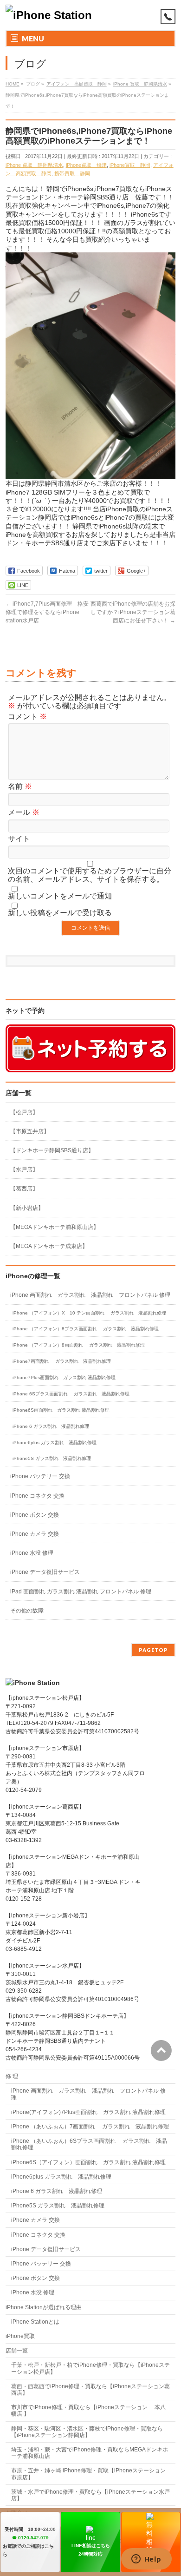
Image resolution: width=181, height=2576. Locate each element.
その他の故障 (27, 1611)
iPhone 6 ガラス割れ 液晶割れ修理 (51, 1426)
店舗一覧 (17, 2351)
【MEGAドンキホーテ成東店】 (49, 1246)
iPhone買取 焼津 (86, 165)
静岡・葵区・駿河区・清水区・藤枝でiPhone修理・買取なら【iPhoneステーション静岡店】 (87, 2432)
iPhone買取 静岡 (130, 165)
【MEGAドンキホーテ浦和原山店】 (55, 1227)
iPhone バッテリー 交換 (40, 1476)
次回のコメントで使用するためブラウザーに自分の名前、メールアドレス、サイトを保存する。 (90, 875)
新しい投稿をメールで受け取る (60, 913)
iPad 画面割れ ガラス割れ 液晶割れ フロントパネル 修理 (81, 1592)
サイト (19, 839)
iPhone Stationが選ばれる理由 (44, 2307)
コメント (27, 717)
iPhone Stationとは (35, 2322)
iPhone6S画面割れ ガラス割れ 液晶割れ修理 (61, 1410)
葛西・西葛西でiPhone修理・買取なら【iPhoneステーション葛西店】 (90, 2390)
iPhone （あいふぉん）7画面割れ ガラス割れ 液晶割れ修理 (90, 2127)
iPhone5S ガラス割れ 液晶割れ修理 (52, 1458)
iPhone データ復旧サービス (45, 1572)
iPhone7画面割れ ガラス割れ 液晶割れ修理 (62, 1361)
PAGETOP (153, 1650)
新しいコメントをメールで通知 (60, 896)
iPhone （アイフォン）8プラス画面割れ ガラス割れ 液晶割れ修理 (86, 1329)
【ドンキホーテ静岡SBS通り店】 (52, 1150)
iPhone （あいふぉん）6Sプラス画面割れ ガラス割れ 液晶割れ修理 (89, 2144)
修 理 (12, 2076)
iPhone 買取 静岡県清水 (34, 165)
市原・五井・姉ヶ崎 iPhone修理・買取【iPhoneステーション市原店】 (88, 2474)
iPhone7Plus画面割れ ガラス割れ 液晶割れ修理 (64, 1377)
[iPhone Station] (49, 15)
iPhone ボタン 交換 (35, 1515)
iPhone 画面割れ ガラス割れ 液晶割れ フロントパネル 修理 (90, 1295)
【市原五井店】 (30, 1131)
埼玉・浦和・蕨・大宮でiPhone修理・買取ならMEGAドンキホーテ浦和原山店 (90, 2453)
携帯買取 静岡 (72, 173)
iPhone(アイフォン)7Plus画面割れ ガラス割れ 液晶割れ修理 (88, 2112)
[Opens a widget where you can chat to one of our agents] (146, 2560)
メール (24, 812)
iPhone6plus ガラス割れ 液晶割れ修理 (55, 1443)
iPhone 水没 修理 (32, 1553)
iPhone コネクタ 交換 (37, 1496)
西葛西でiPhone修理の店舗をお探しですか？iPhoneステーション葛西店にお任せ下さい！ (133, 612)
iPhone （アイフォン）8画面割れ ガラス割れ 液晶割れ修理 (79, 1345)
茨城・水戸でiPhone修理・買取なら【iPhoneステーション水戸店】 (90, 2495)
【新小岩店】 (27, 1208)
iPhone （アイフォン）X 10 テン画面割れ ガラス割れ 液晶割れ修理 (89, 1313)
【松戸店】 (24, 1112)
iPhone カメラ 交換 (35, 1534)
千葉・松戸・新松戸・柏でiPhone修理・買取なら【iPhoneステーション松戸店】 (90, 2368)
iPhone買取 (23, 2336)
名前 (20, 786)
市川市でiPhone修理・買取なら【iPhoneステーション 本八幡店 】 (88, 2411)
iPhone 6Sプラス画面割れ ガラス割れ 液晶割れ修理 (71, 1394)
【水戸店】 (24, 1169)
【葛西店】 (24, 1189)
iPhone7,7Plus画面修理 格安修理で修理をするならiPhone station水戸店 (47, 612)
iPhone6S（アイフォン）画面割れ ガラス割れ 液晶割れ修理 (88, 2162)
